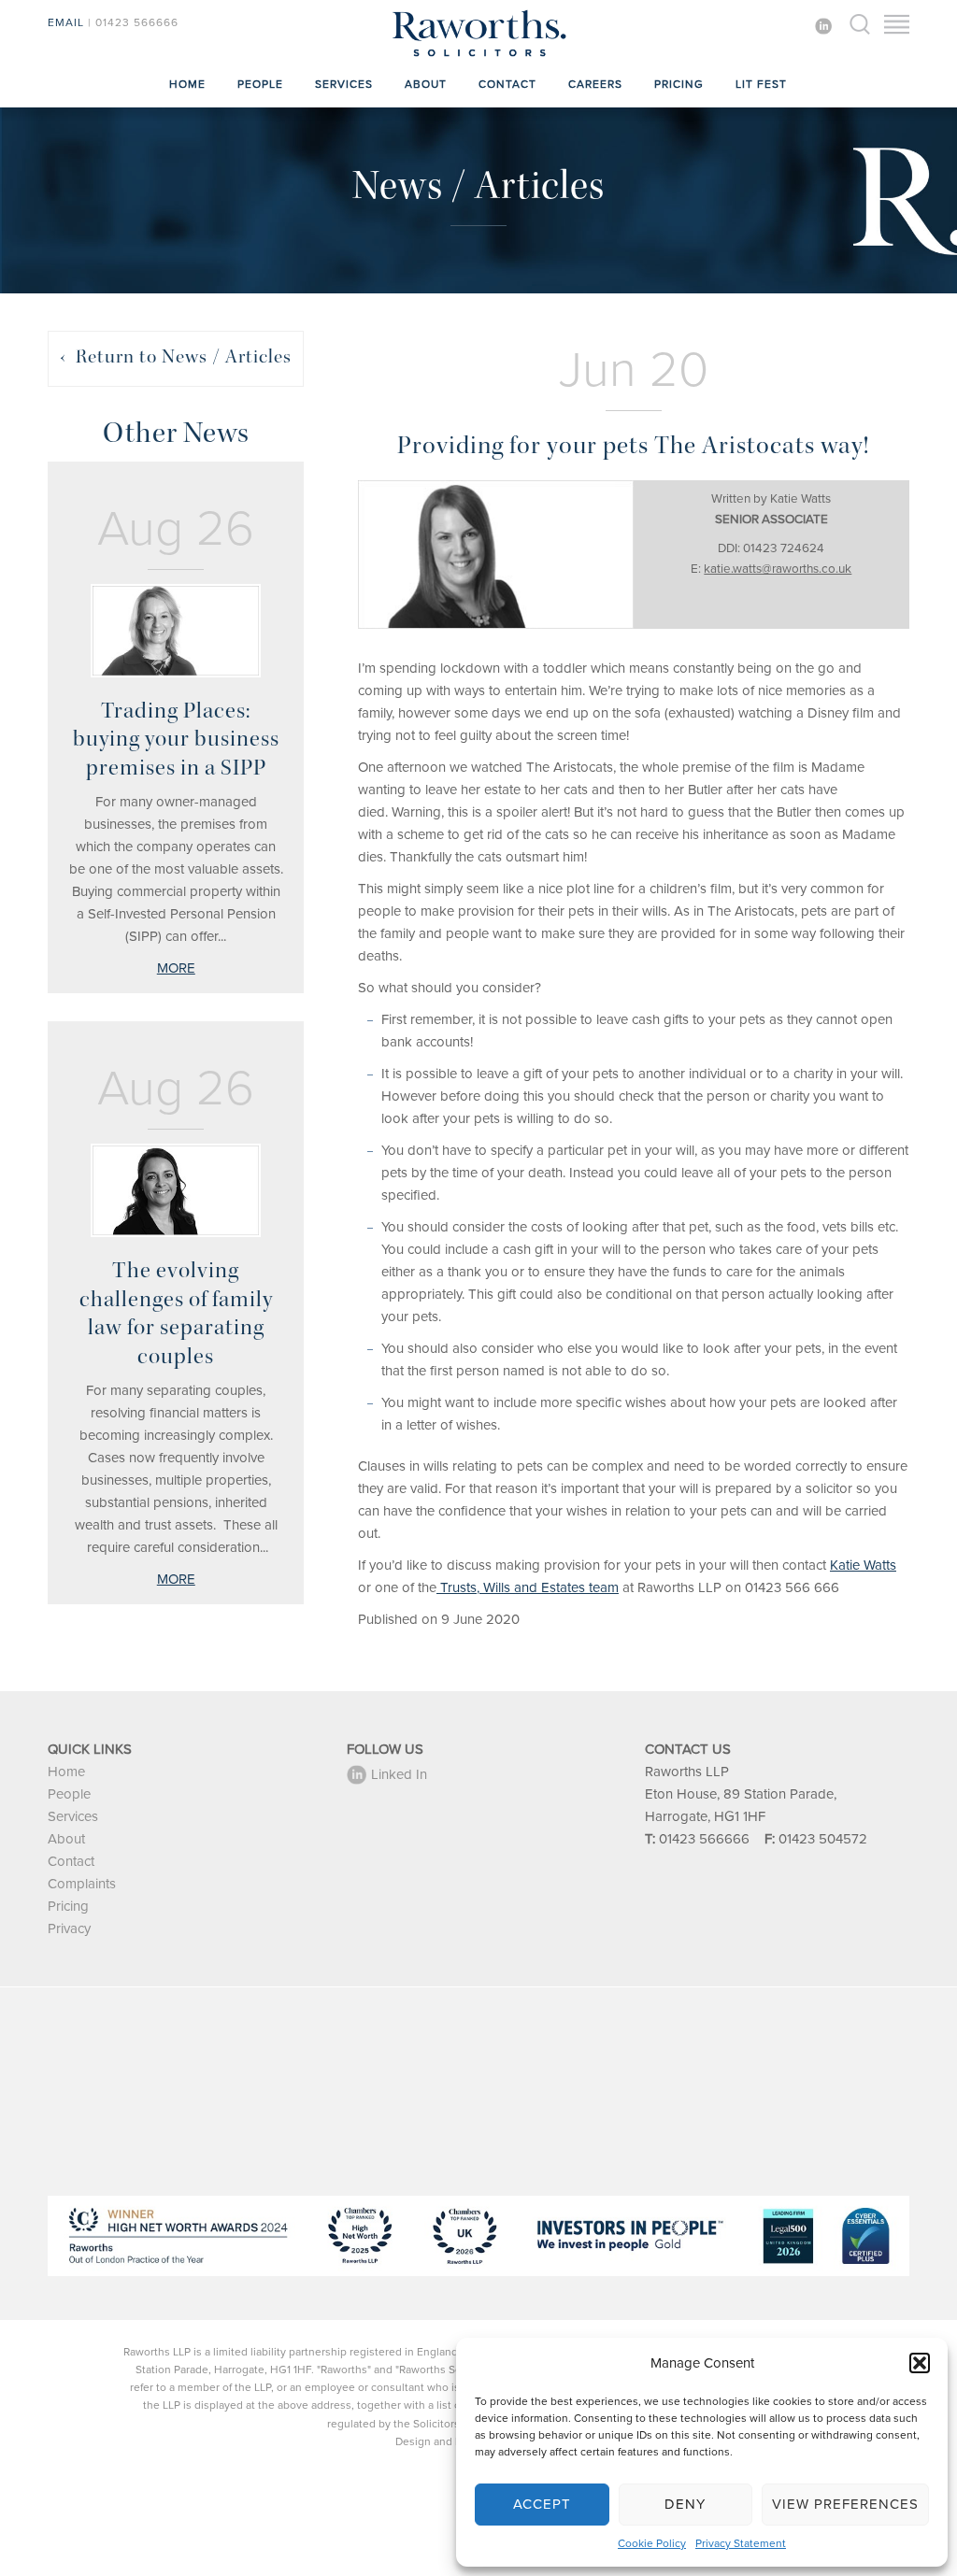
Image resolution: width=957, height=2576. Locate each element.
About (426, 84)
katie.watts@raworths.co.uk (778, 569)
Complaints (82, 1884)
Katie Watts (863, 1565)
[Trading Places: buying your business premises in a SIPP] (176, 631)
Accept (542, 2504)
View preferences (845, 2504)
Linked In (399, 1774)
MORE (176, 968)
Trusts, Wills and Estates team (528, 1587)
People (260, 84)
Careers (595, 84)
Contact (507, 84)
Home (187, 84)
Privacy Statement (741, 2543)
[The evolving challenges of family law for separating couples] (176, 1190)
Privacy (69, 1928)
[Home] (478, 56)
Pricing (679, 84)
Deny (685, 2504)
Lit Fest (761, 84)
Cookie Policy (652, 2543)
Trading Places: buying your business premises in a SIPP (176, 739)
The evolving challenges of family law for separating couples (176, 1313)
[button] (920, 2363)
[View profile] (496, 555)
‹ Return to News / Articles (176, 356)
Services (344, 84)
